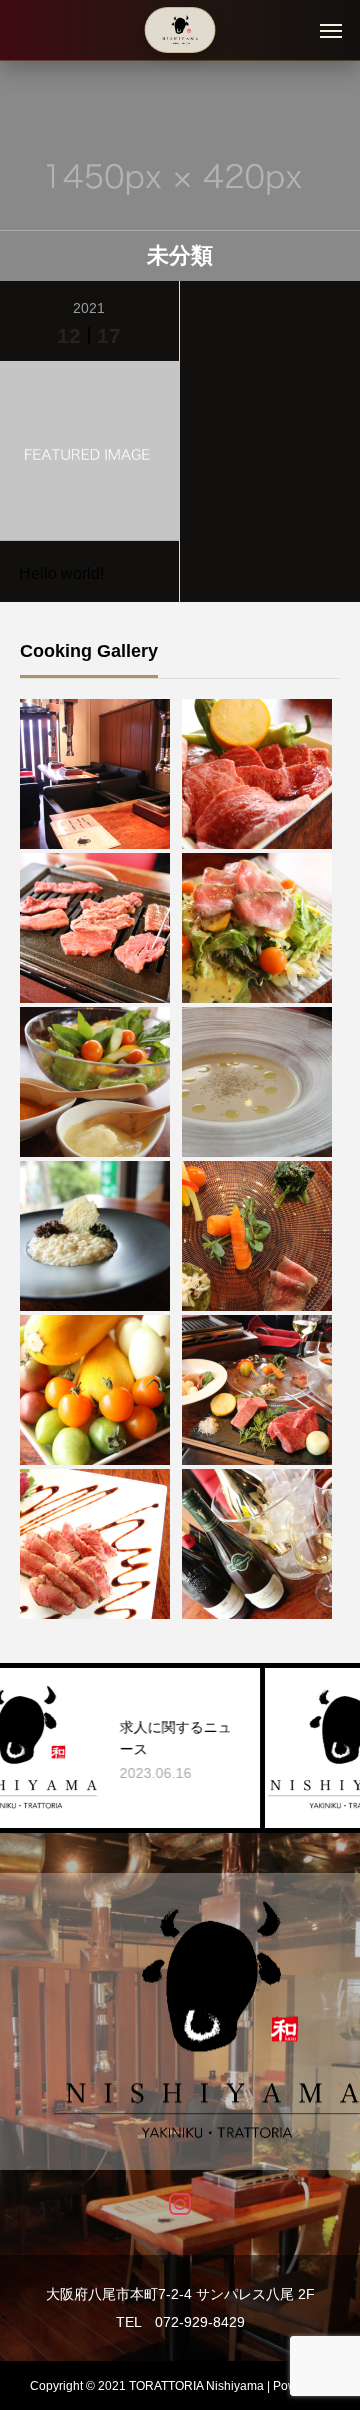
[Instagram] (180, 2202)
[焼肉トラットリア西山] (180, 30)
